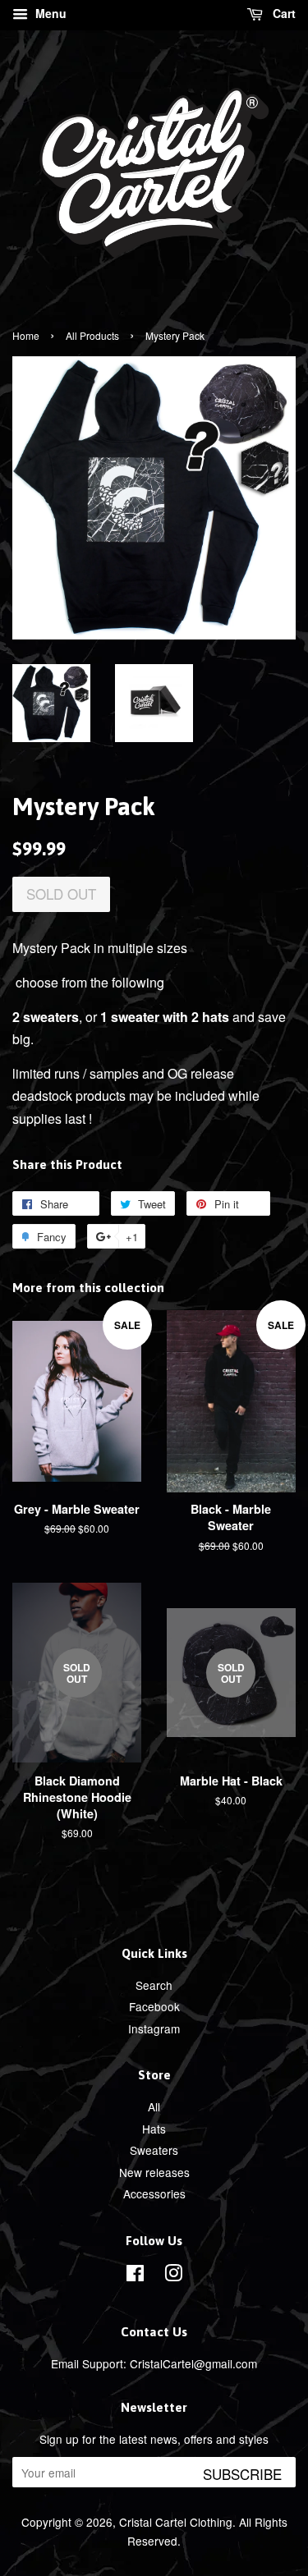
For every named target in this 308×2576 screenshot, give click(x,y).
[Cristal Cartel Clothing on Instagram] (173, 2276)
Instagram (154, 2028)
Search (154, 1985)
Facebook (154, 2006)
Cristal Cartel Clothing (176, 2522)
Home (26, 335)
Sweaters (154, 2150)
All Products (92, 335)
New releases (154, 2172)
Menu (49, 13)
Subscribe (242, 2474)
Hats (154, 2129)
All (154, 2106)
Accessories (154, 2193)
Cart (283, 13)
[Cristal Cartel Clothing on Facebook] (135, 2276)
